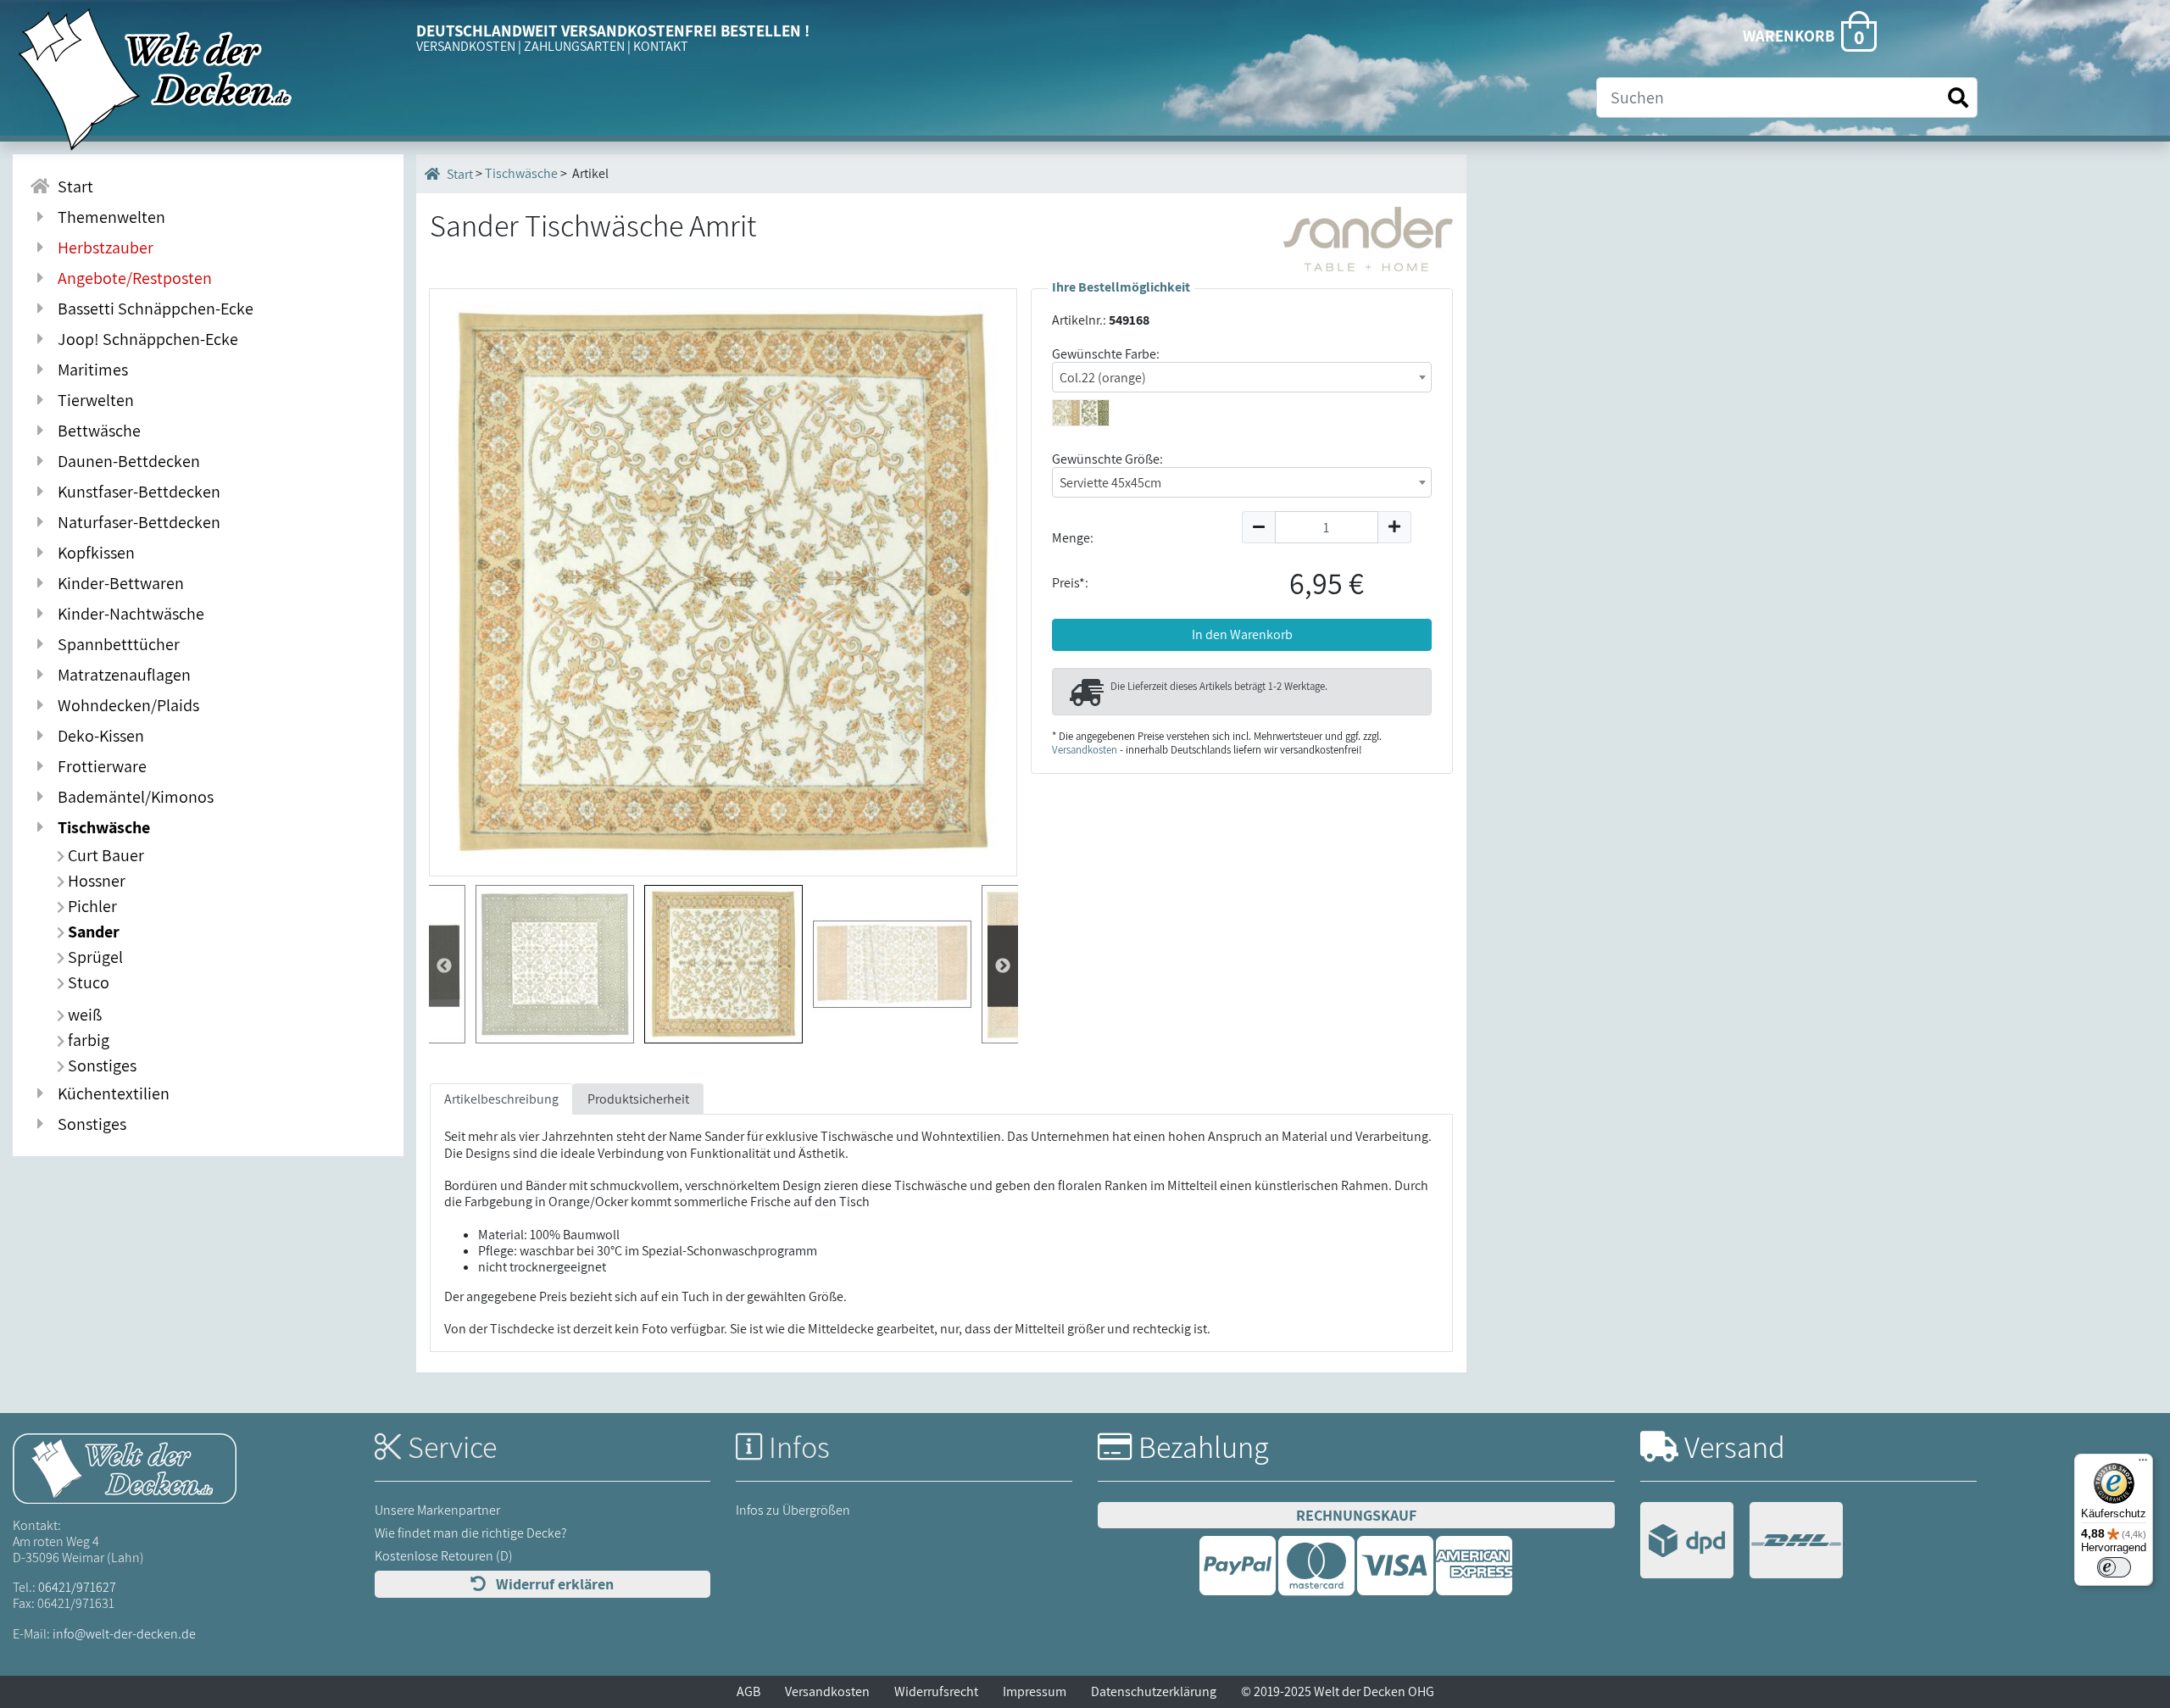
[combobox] (1242, 377)
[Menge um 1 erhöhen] (1395, 527)
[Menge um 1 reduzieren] (1258, 527)
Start (72, 186)
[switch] (2114, 1567)
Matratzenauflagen (121, 675)
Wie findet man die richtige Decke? (471, 1533)
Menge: (1073, 538)
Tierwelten (92, 400)
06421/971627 (77, 1587)
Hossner (95, 881)
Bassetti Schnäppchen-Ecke (152, 309)
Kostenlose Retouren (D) (444, 1556)
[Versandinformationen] (1742, 1542)
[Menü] (2143, 1464)
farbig (87, 1040)
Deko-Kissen (97, 736)
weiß (83, 1015)
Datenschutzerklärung (1154, 1691)
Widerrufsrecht (936, 1691)
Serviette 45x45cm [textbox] (1110, 483)
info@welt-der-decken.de (124, 1634)
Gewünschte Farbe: (1106, 354)
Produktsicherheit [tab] (638, 1099)
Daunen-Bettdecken (125, 461)
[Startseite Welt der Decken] (125, 1467)
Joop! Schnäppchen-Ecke (145, 339)
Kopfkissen (93, 553)
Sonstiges (100, 1065)
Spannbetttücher (115, 644)
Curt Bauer (104, 855)
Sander (92, 932)
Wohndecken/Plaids (125, 705)
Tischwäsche (100, 827)
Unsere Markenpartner (437, 1510)
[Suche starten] (1958, 98)
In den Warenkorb (1242, 634)
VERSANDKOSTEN (466, 46)
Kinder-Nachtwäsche (128, 614)
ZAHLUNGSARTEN (574, 46)
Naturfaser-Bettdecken (136, 522)
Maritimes (89, 370)
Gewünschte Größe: (1107, 459)
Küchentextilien (110, 1093)
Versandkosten (1085, 750)
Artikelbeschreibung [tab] (501, 1099)
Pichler (91, 906)
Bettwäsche (96, 431)
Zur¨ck (1003, 966)
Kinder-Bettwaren (117, 583)
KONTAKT (661, 46)
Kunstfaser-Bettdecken (136, 492)
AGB (748, 1691)
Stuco (87, 982)
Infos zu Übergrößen (793, 1510)
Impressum (1035, 1691)
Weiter (444, 966)
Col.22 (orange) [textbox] (1103, 378)
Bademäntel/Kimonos (132, 797)
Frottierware (99, 766)
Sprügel (94, 957)
